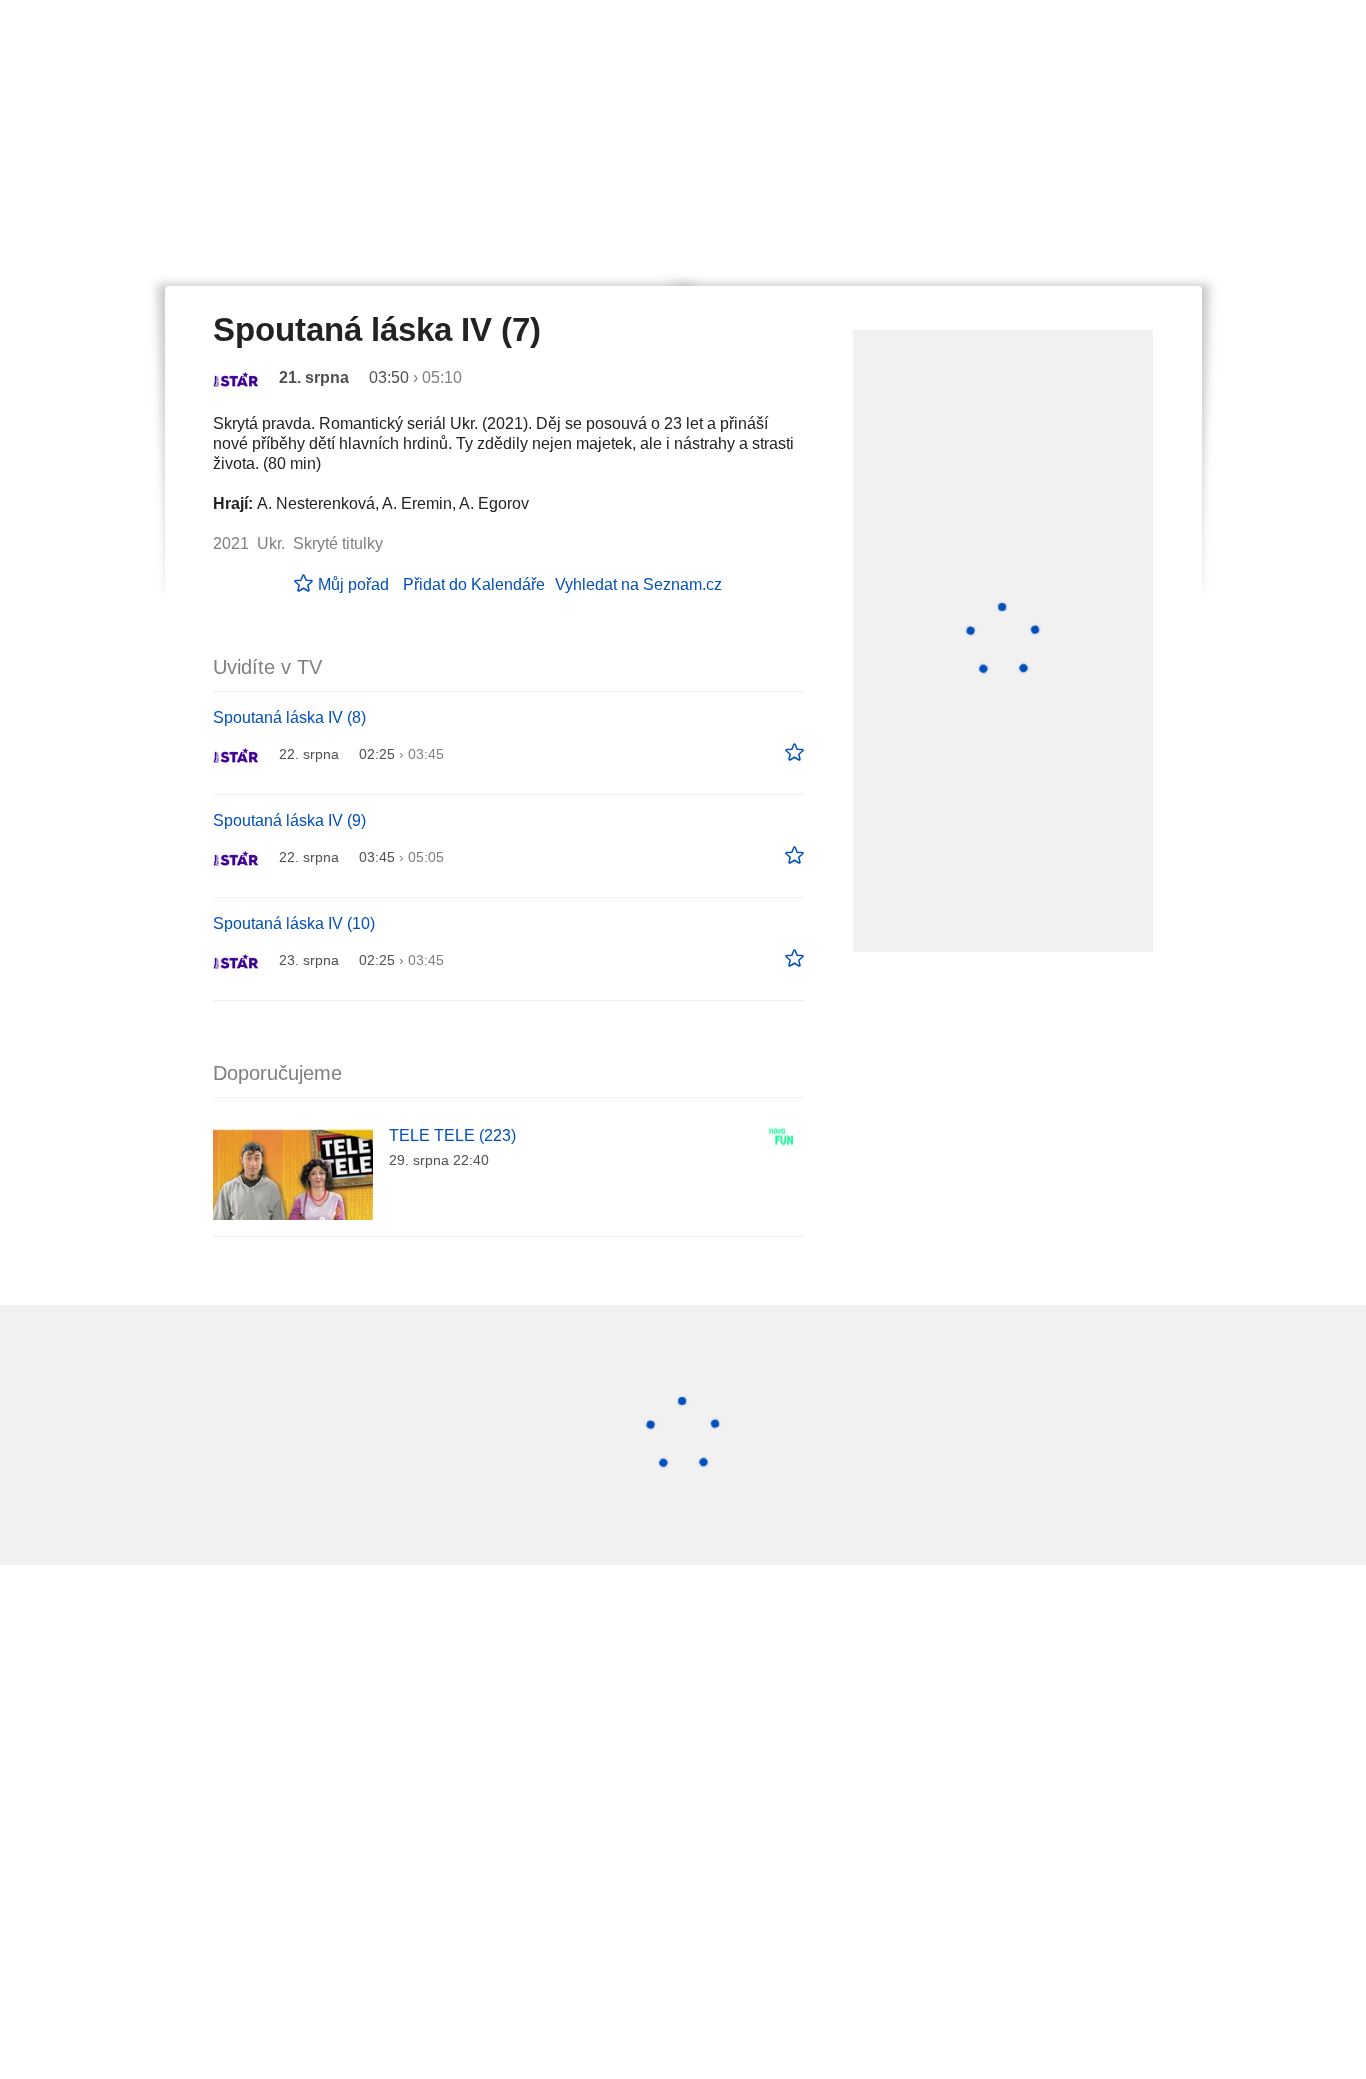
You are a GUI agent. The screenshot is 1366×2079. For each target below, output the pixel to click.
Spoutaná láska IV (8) (289, 717)
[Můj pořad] (794, 753)
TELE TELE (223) (452, 1135)
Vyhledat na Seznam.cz (638, 584)
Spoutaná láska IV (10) (294, 923)
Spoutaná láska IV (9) (289, 820)
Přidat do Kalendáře (474, 584)
